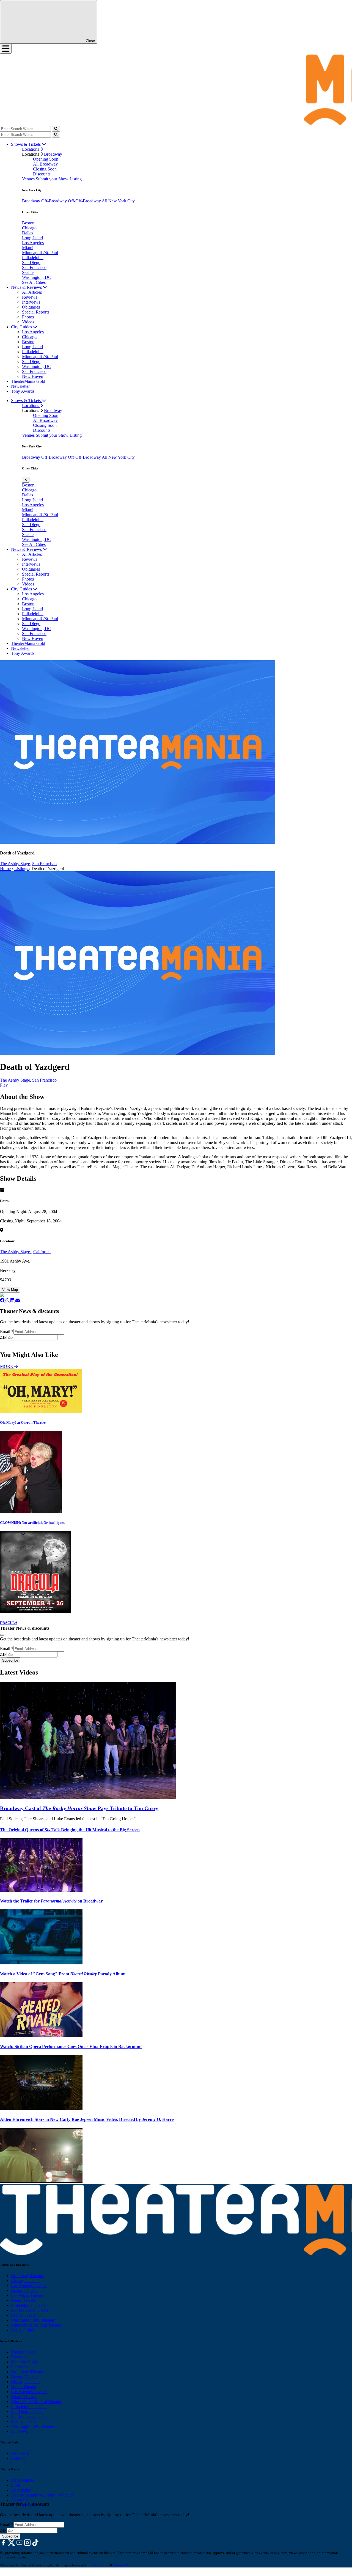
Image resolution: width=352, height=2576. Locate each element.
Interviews (31, 302)
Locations (31, 149)
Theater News (23, 2352)
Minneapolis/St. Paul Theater (36, 2325)
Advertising (21, 2490)
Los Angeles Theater (29, 2285)
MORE (7, 1366)
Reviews (30, 297)
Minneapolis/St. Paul (40, 253)
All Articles (32, 292)
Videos (28, 322)
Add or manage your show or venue (42, 2495)
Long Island (32, 238)
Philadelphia (33, 258)
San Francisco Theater (30, 2310)
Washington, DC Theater (33, 2320)
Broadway (53, 154)
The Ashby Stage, (16, 864)
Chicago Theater (25, 2281)
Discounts (42, 174)
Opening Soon (46, 159)
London (18, 2458)
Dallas (28, 233)
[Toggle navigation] (6, 49)
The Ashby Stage (16, 1252)
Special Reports (36, 312)
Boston (28, 223)
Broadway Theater (27, 2276)
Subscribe (11, 1343)
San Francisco (34, 267)
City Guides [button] (22, 327)
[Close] (2, 1635)
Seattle (28, 272)
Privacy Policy (98, 2565)
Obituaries (31, 307)
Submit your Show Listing (59, 179)
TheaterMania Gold (28, 381)
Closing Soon (45, 169)
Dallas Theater (24, 2387)
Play (4, 1085)
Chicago (29, 228)
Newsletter (20, 386)
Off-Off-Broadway (85, 201)
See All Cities (34, 282)
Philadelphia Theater (29, 2305)
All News (19, 2431)
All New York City (118, 201)
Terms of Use (123, 2565)
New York (20, 2453)
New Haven (33, 376)
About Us (20, 2500)
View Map (10, 1290)
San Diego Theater (27, 2411)
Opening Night (24, 2362)
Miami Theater (24, 2300)
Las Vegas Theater (27, 2295)
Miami (28, 248)
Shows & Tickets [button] (26, 144)
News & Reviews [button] (27, 287)
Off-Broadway (55, 201)
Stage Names (22, 2480)
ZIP (3, 1337)
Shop (16, 2485)
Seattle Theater (24, 2315)
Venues (29, 179)
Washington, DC (37, 277)
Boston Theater (24, 2290)
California (42, 1252)
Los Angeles (33, 243)
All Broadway (45, 164)
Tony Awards (23, 391)
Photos (28, 317)
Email (7, 1331)
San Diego (31, 262)
